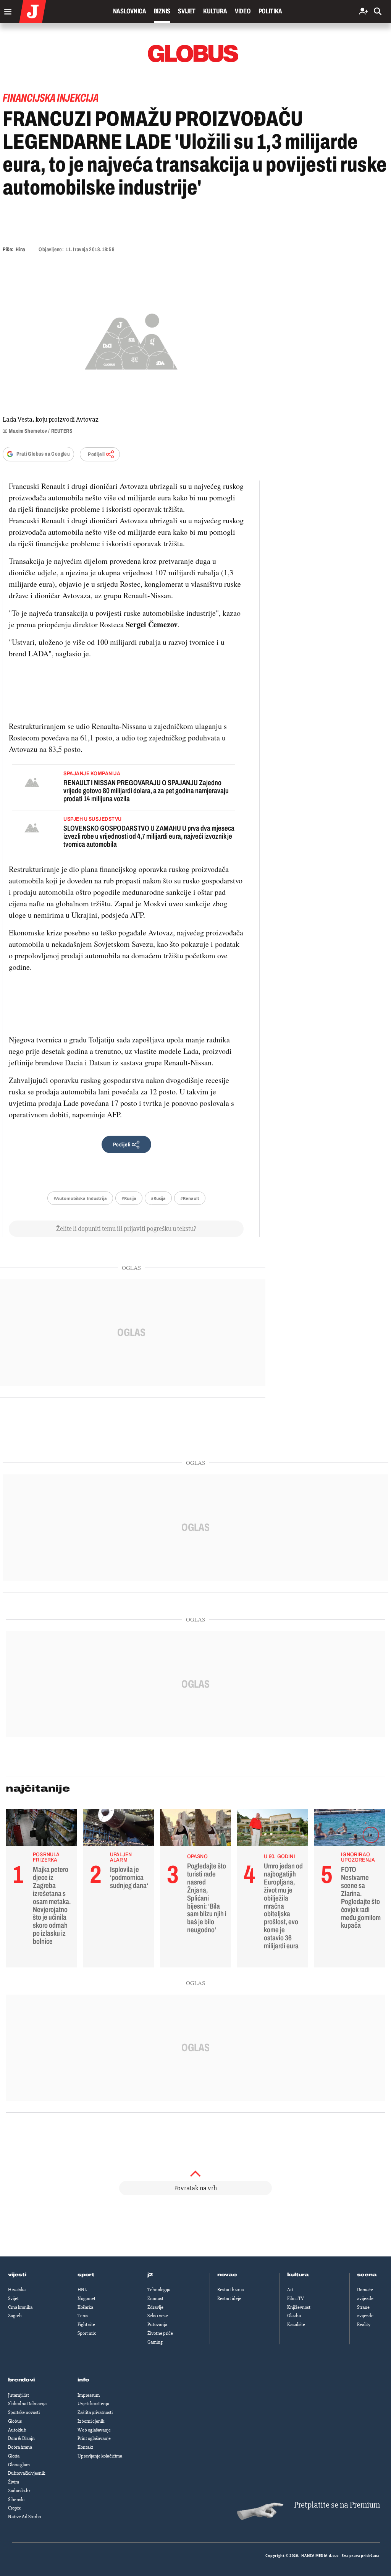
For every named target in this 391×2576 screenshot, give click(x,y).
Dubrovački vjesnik (27, 2473)
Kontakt (85, 2447)
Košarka (85, 2307)
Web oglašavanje (94, 2430)
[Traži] (378, 12)
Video (243, 11)
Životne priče (160, 2333)
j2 (150, 2275)
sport (86, 2275)
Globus (15, 2421)
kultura (298, 2275)
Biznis (162, 11)
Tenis (83, 2316)
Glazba (294, 2316)
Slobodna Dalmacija (27, 2404)
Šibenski (16, 2500)
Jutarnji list (19, 2395)
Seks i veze (158, 2316)
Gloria (14, 2456)
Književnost (299, 2307)
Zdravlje (155, 2307)
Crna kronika (20, 2307)
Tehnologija (159, 2290)
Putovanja (157, 2324)
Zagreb (15, 2316)
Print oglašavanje (94, 2438)
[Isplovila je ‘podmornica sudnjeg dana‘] (119, 1829)
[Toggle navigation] (6, 10)
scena (367, 2275)
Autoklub (17, 2430)
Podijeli (96, 454)
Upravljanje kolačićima (100, 2456)
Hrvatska (17, 2290)
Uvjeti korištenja (93, 2404)
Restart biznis (230, 2290)
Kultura (215, 11)
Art (290, 2290)
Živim (14, 2482)
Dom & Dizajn (21, 2438)
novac (227, 2275)
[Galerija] (131, 340)
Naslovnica (130, 11)
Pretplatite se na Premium (337, 2505)
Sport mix (87, 2333)
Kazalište (296, 2324)
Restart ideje (229, 2298)
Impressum (89, 2395)
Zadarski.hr (19, 2491)
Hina (20, 249)
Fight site (86, 2324)
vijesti (17, 2275)
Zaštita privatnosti (95, 2412)
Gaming (155, 2342)
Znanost (155, 2298)
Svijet (187, 11)
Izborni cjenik (91, 2421)
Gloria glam (19, 2465)
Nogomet (86, 2298)
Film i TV (296, 2298)
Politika (270, 11)
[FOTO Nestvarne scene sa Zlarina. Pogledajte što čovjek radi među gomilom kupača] (350, 1829)
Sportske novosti (24, 2412)
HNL (82, 2290)
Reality (364, 2324)
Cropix (14, 2508)
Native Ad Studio (24, 2517)
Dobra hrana (20, 2447)
